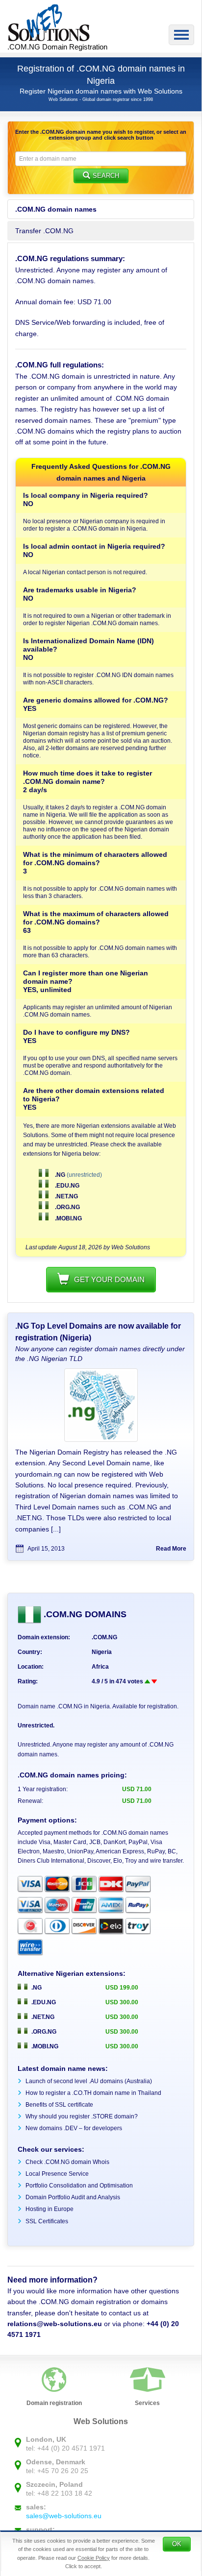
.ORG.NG (67, 1207)
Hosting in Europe (50, 2209)
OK (177, 2544)
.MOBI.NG (68, 1218)
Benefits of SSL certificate (59, 2105)
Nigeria (102, 1652)
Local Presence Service (57, 2174)
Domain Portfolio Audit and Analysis (73, 2197)
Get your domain (109, 1279)
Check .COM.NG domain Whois (67, 2162)
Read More (171, 1549)
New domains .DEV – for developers (74, 2128)
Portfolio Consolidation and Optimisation (79, 2186)
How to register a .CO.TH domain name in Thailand (93, 2093)
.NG (60, 1175)
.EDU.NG (66, 1186)
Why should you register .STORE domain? (82, 2116)
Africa (100, 1667)
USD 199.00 (122, 1988)
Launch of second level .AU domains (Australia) (89, 2081)
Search (106, 176)
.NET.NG (66, 1196)
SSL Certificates (47, 2221)
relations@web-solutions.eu (55, 2324)
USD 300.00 (122, 2002)
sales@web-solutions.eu (64, 2516)
